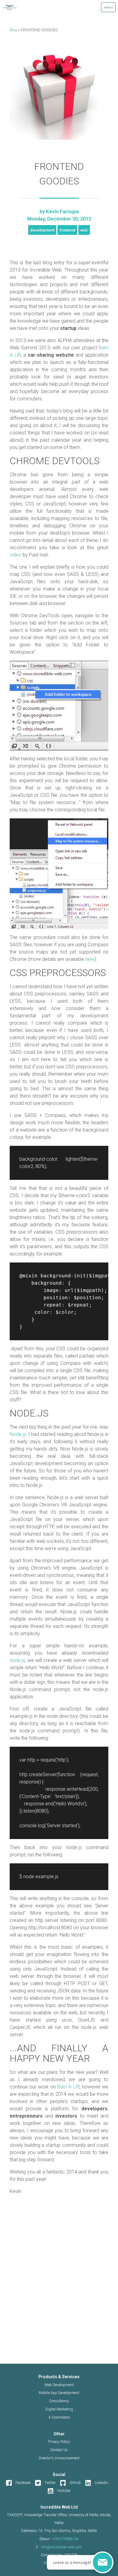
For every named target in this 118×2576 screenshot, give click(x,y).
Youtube (64, 2491)
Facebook (23, 2483)
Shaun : (59, 2539)
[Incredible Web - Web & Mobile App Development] (21, 7)
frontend (67, 230)
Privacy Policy (59, 2442)
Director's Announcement (59, 2458)
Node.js (18, 1434)
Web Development (59, 2385)
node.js (17, 1660)
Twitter (50, 2483)
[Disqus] (59, 2286)
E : (59, 2547)
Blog (13, 30)
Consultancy (59, 2401)
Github (75, 2483)
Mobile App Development (59, 2393)
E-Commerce (59, 2417)
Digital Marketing (59, 2409)
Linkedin (102, 2483)
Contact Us (59, 2450)
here (90, 959)
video (16, 555)
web (84, 230)
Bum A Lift (68, 2087)
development (42, 230)
